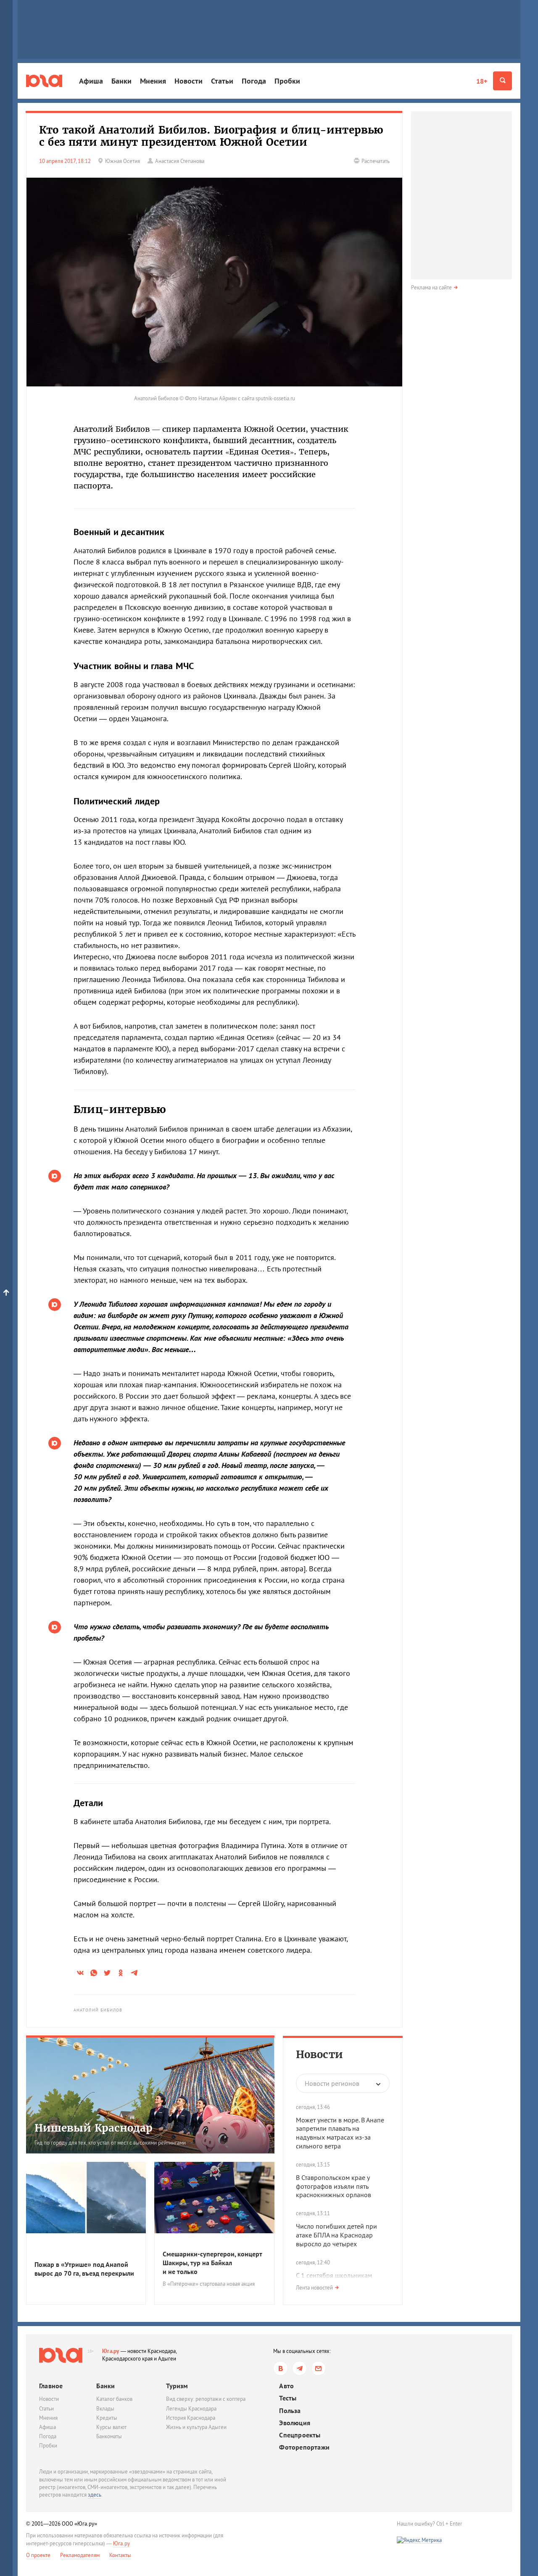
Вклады (105, 2409)
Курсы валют (111, 2427)
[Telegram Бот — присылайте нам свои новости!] (318, 2368)
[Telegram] (299, 2368)
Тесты (288, 2398)
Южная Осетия (123, 161)
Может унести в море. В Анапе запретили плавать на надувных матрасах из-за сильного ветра (340, 2133)
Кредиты (107, 2418)
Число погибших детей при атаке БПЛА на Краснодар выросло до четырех (336, 2235)
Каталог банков (114, 2399)
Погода (254, 81)
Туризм (177, 2386)
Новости (189, 81)
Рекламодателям (80, 2555)
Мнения (153, 81)
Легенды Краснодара (191, 2409)
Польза (290, 2411)
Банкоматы (109, 2436)
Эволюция (295, 2423)
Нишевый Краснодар (94, 2128)
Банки (121, 81)
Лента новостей (314, 2288)
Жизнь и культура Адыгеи (196, 2427)
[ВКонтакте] (281, 2368)
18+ (482, 81)
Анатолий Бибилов (98, 2010)
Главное (51, 2386)
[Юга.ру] (44, 81)
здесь (95, 2495)
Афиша (91, 81)
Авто (286, 2386)
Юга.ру (111, 2351)
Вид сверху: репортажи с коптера (206, 2399)
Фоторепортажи (304, 2447)
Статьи (222, 81)
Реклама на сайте (431, 288)
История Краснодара (191, 2418)
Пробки (287, 81)
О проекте (38, 2555)
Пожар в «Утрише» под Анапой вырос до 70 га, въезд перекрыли (84, 2269)
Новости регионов (332, 2083)
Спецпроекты (300, 2435)
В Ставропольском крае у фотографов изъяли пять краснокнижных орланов (334, 2186)
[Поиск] (502, 81)
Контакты (120, 2555)
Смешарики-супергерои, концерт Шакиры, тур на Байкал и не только (212, 2263)
